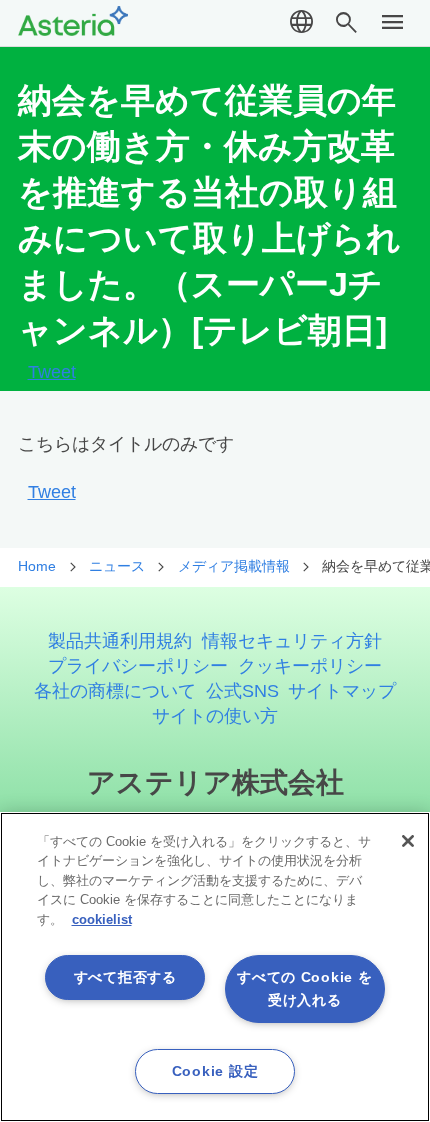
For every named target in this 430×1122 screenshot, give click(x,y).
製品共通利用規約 (120, 640)
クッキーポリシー (310, 665)
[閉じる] (408, 841)
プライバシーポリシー (138, 665)
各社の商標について (115, 690)
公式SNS (242, 690)
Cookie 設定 (215, 1071)
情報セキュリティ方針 (292, 640)
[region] (215, 967)
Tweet (52, 372)
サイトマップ (342, 690)
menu (393, 22)
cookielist (102, 919)
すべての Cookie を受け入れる (304, 988)
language (302, 22)
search (347, 22)
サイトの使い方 (215, 715)
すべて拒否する (125, 977)
